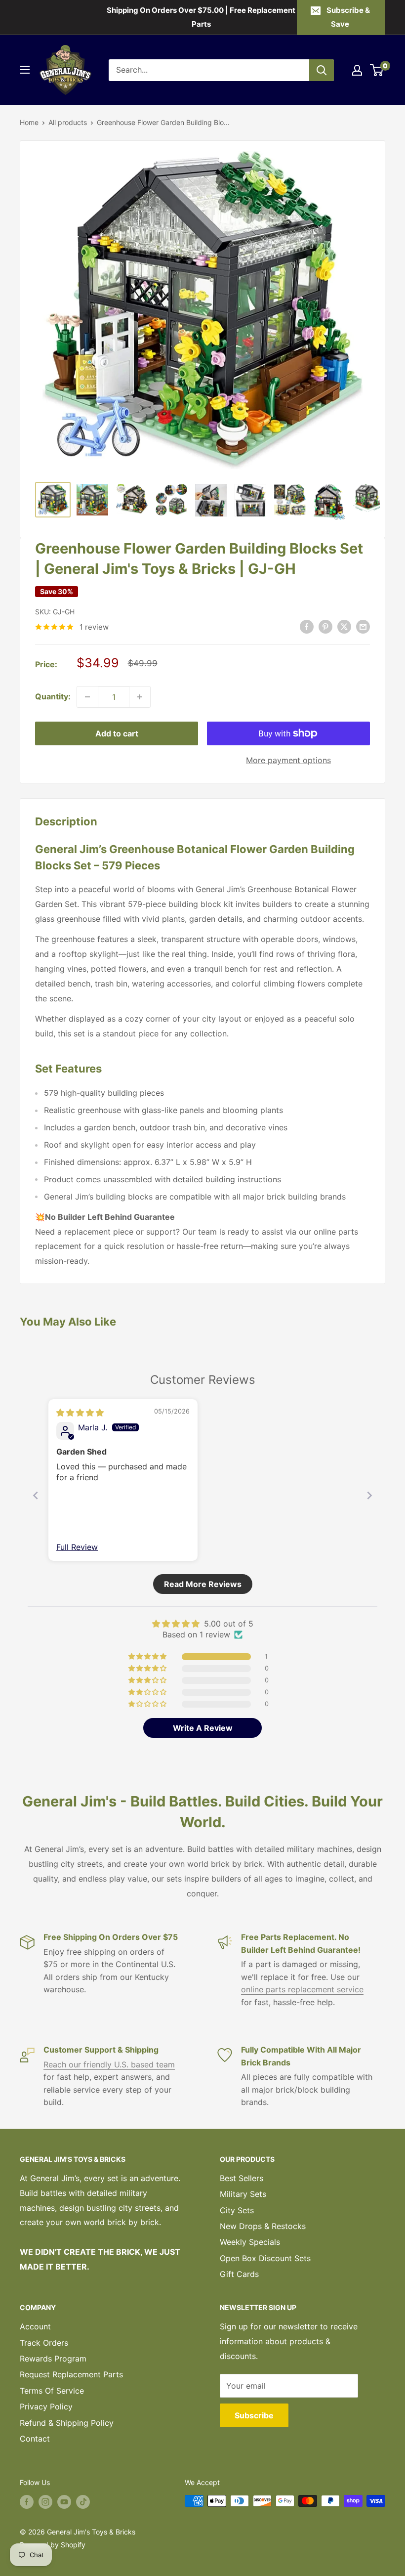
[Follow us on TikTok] (83, 2502)
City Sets (237, 2210)
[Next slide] (369, 1495)
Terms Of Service (52, 2391)
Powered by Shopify (53, 2545)
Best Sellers (242, 2178)
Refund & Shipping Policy (67, 2423)
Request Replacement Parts (71, 2374)
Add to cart (117, 733)
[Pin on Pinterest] (325, 626)
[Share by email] (363, 626)
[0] (377, 70)
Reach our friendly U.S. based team (109, 2064)
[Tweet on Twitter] (344, 626)
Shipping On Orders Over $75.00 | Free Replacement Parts (201, 17)
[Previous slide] (36, 1495)
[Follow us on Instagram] (45, 2502)
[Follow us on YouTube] (64, 2502)
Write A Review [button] (203, 1728)
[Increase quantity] (140, 697)
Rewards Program (53, 2359)
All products (68, 122)
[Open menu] (25, 70)
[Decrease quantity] (87, 697)
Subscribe (254, 2415)
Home (29, 122)
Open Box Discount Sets (265, 2258)
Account (35, 2326)
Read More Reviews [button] (203, 1584)
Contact (35, 2439)
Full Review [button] (77, 1547)
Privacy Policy (46, 2406)
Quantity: (53, 696)
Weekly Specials (250, 2242)
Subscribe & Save (348, 17)
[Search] (322, 70)
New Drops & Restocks (263, 2226)
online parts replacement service (302, 1989)
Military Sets (243, 2194)
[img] (80, 1413)
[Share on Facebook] (307, 626)
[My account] (357, 70)
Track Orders (44, 2343)
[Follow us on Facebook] (27, 2502)
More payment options (288, 760)
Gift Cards (239, 2274)
